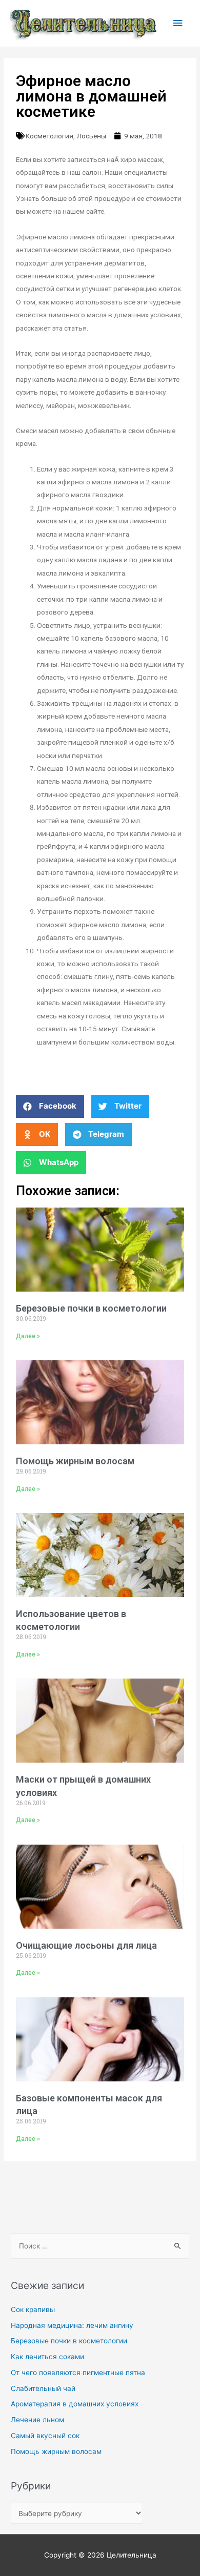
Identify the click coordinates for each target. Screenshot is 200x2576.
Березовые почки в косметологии (91, 1308)
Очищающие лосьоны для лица (86, 1945)
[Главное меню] (178, 23)
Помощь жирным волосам (75, 1461)
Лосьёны (91, 136)
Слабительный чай (43, 2388)
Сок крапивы (33, 2309)
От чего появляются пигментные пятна (78, 2373)
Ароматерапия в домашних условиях (75, 2404)
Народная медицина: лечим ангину (72, 2325)
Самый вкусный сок (45, 2436)
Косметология (49, 136)
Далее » (28, 1336)
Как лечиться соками (47, 2357)
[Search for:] (100, 2246)
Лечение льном (37, 2420)
